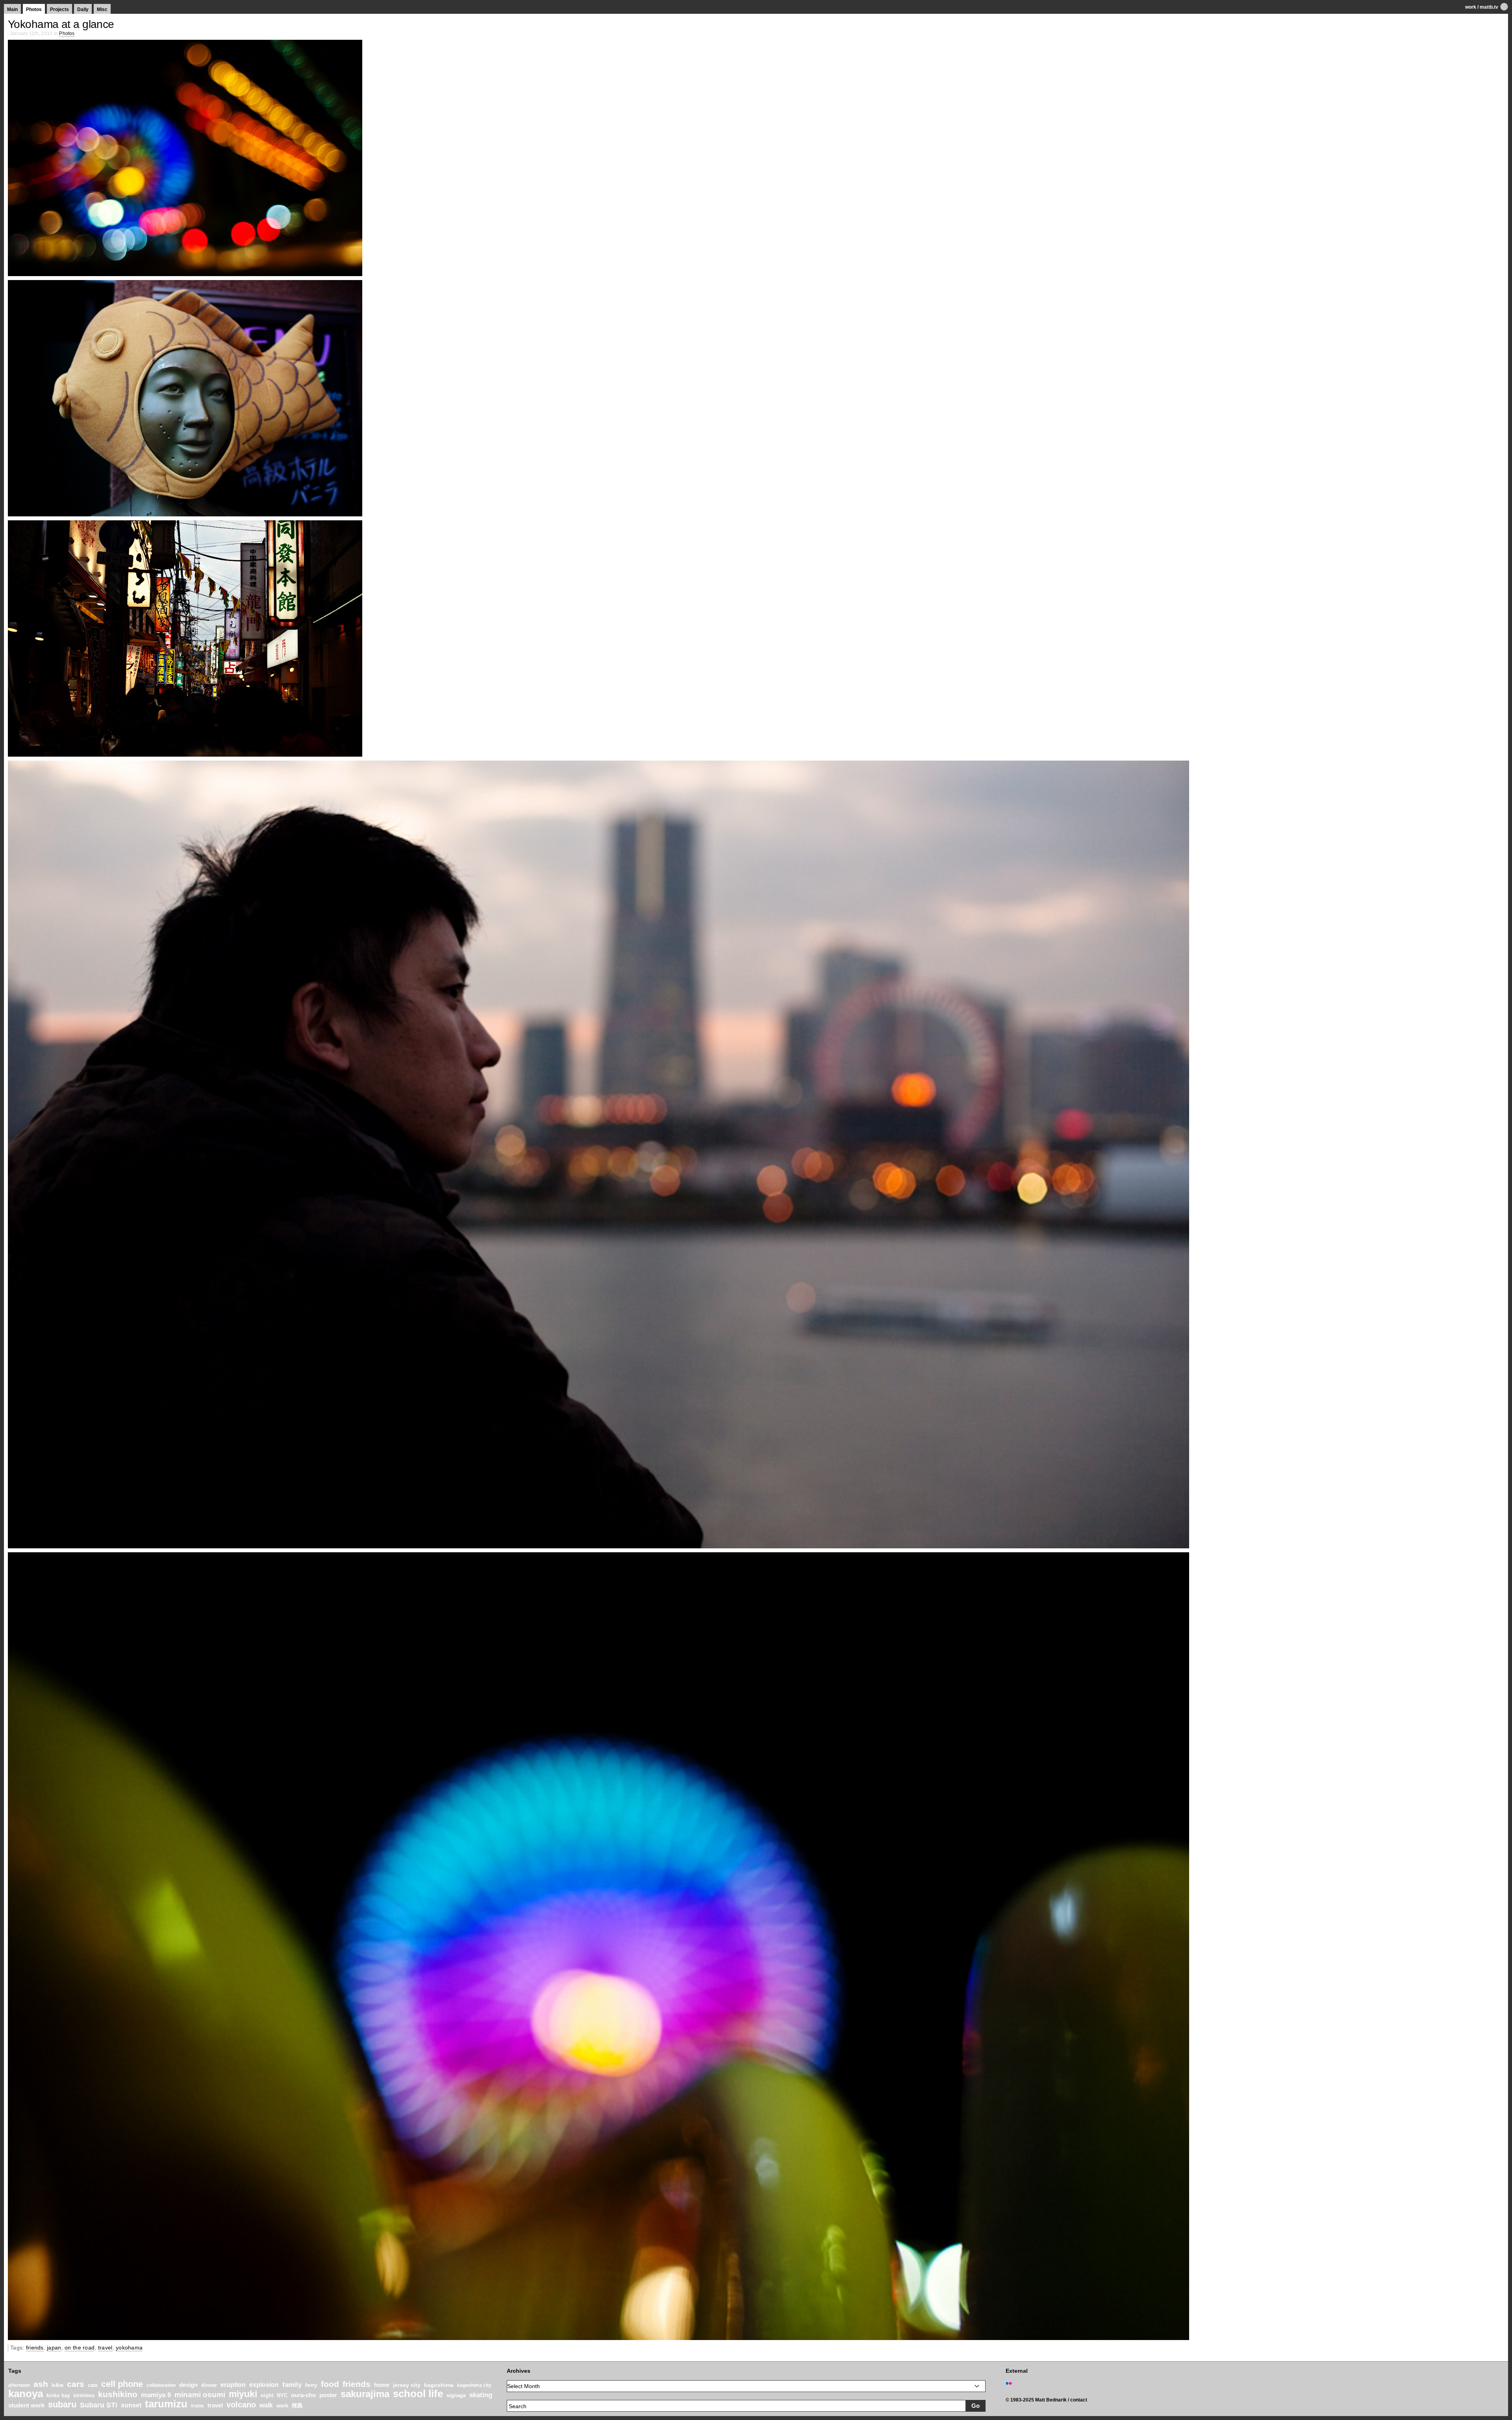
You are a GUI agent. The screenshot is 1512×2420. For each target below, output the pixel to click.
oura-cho (303, 2395)
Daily (83, 9)
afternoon (19, 2385)
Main (12, 9)
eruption (233, 2385)
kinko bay (58, 2395)
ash (41, 2384)
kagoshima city (474, 2385)
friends (35, 2348)
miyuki (243, 2394)
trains (197, 2406)
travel (105, 2348)
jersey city (407, 2385)
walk (266, 2405)
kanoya (26, 2394)
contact (1079, 2400)
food (330, 2384)
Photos (34, 9)
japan (54, 2348)
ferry (311, 2385)
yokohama (129, 2348)
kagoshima (439, 2385)
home (382, 2385)
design (188, 2385)
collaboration (161, 2385)
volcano (241, 2405)
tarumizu (166, 2404)
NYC (282, 2396)
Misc (102, 9)
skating (481, 2395)
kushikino (118, 2394)
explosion (264, 2385)
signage (456, 2395)
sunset (131, 2405)
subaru (62, 2404)
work (1471, 7)
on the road (80, 2348)
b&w (57, 2385)
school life (418, 2394)
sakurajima (365, 2394)
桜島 (297, 2405)
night (267, 2396)
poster (328, 2395)
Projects (59, 9)
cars (76, 2384)
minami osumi (200, 2394)
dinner (209, 2385)
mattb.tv (1489, 7)
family (292, 2385)
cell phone (122, 2384)
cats (93, 2385)
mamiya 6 (156, 2395)
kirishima (84, 2396)
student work (26, 2405)
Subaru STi (99, 2405)
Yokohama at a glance (61, 24)
